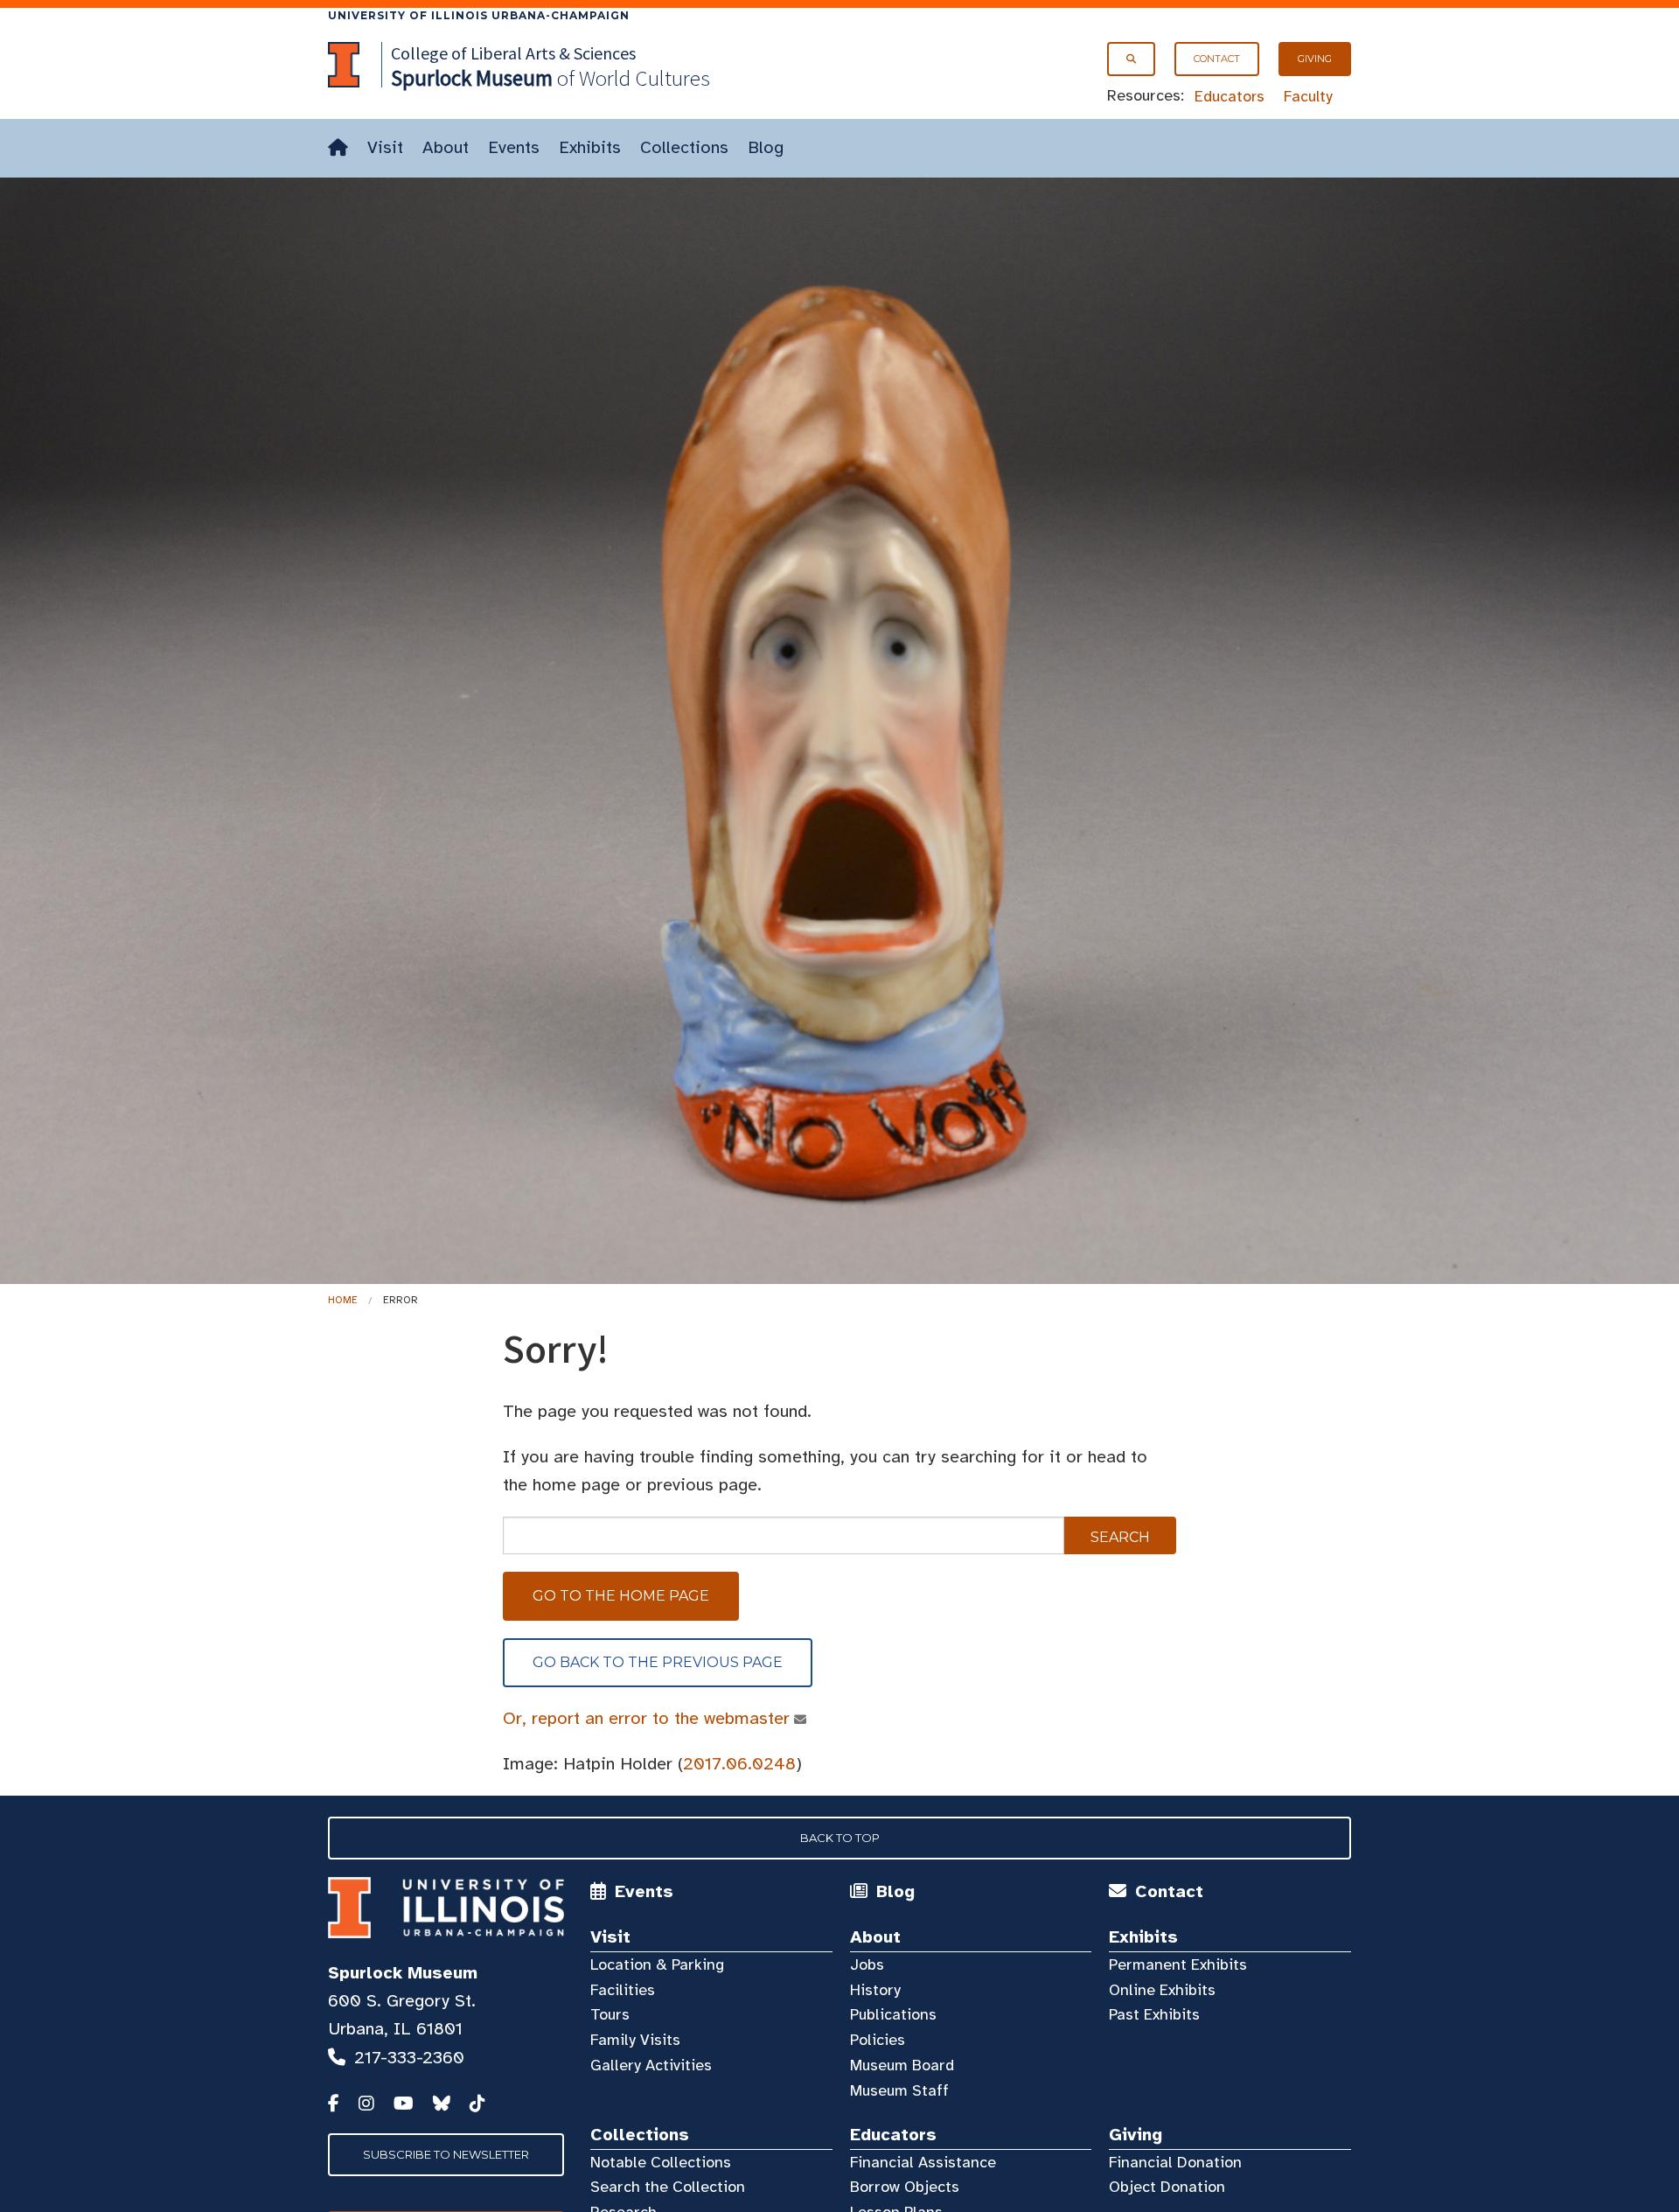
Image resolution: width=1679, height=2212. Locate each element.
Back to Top (840, 1838)
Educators (1230, 96)
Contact (1217, 59)
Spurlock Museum (403, 1973)
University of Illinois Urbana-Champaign (479, 15)
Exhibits (590, 147)
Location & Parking (657, 1964)
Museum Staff (899, 2090)
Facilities (623, 1990)
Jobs (867, 1964)
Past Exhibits (1154, 2014)
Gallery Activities (651, 2065)
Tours (610, 2014)
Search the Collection (668, 2187)
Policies (878, 2040)
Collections (684, 147)
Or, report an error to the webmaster (646, 1718)
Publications (893, 2014)
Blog (766, 147)
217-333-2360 (409, 2058)
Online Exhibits (1162, 1990)
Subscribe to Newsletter (446, 2154)
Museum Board (902, 2065)
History (875, 1990)
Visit (385, 147)
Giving (1315, 59)
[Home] (338, 148)
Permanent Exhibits (1178, 1964)
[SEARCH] (1131, 59)
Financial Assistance (923, 2162)
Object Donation (1167, 2187)
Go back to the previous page (658, 1662)
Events (514, 147)
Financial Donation (1175, 2162)
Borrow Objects (905, 2187)
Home (343, 1300)
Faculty (1308, 96)
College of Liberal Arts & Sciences (513, 53)
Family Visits (635, 2040)
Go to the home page (621, 1596)
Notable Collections (661, 2162)
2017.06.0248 (739, 1764)
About (446, 147)
